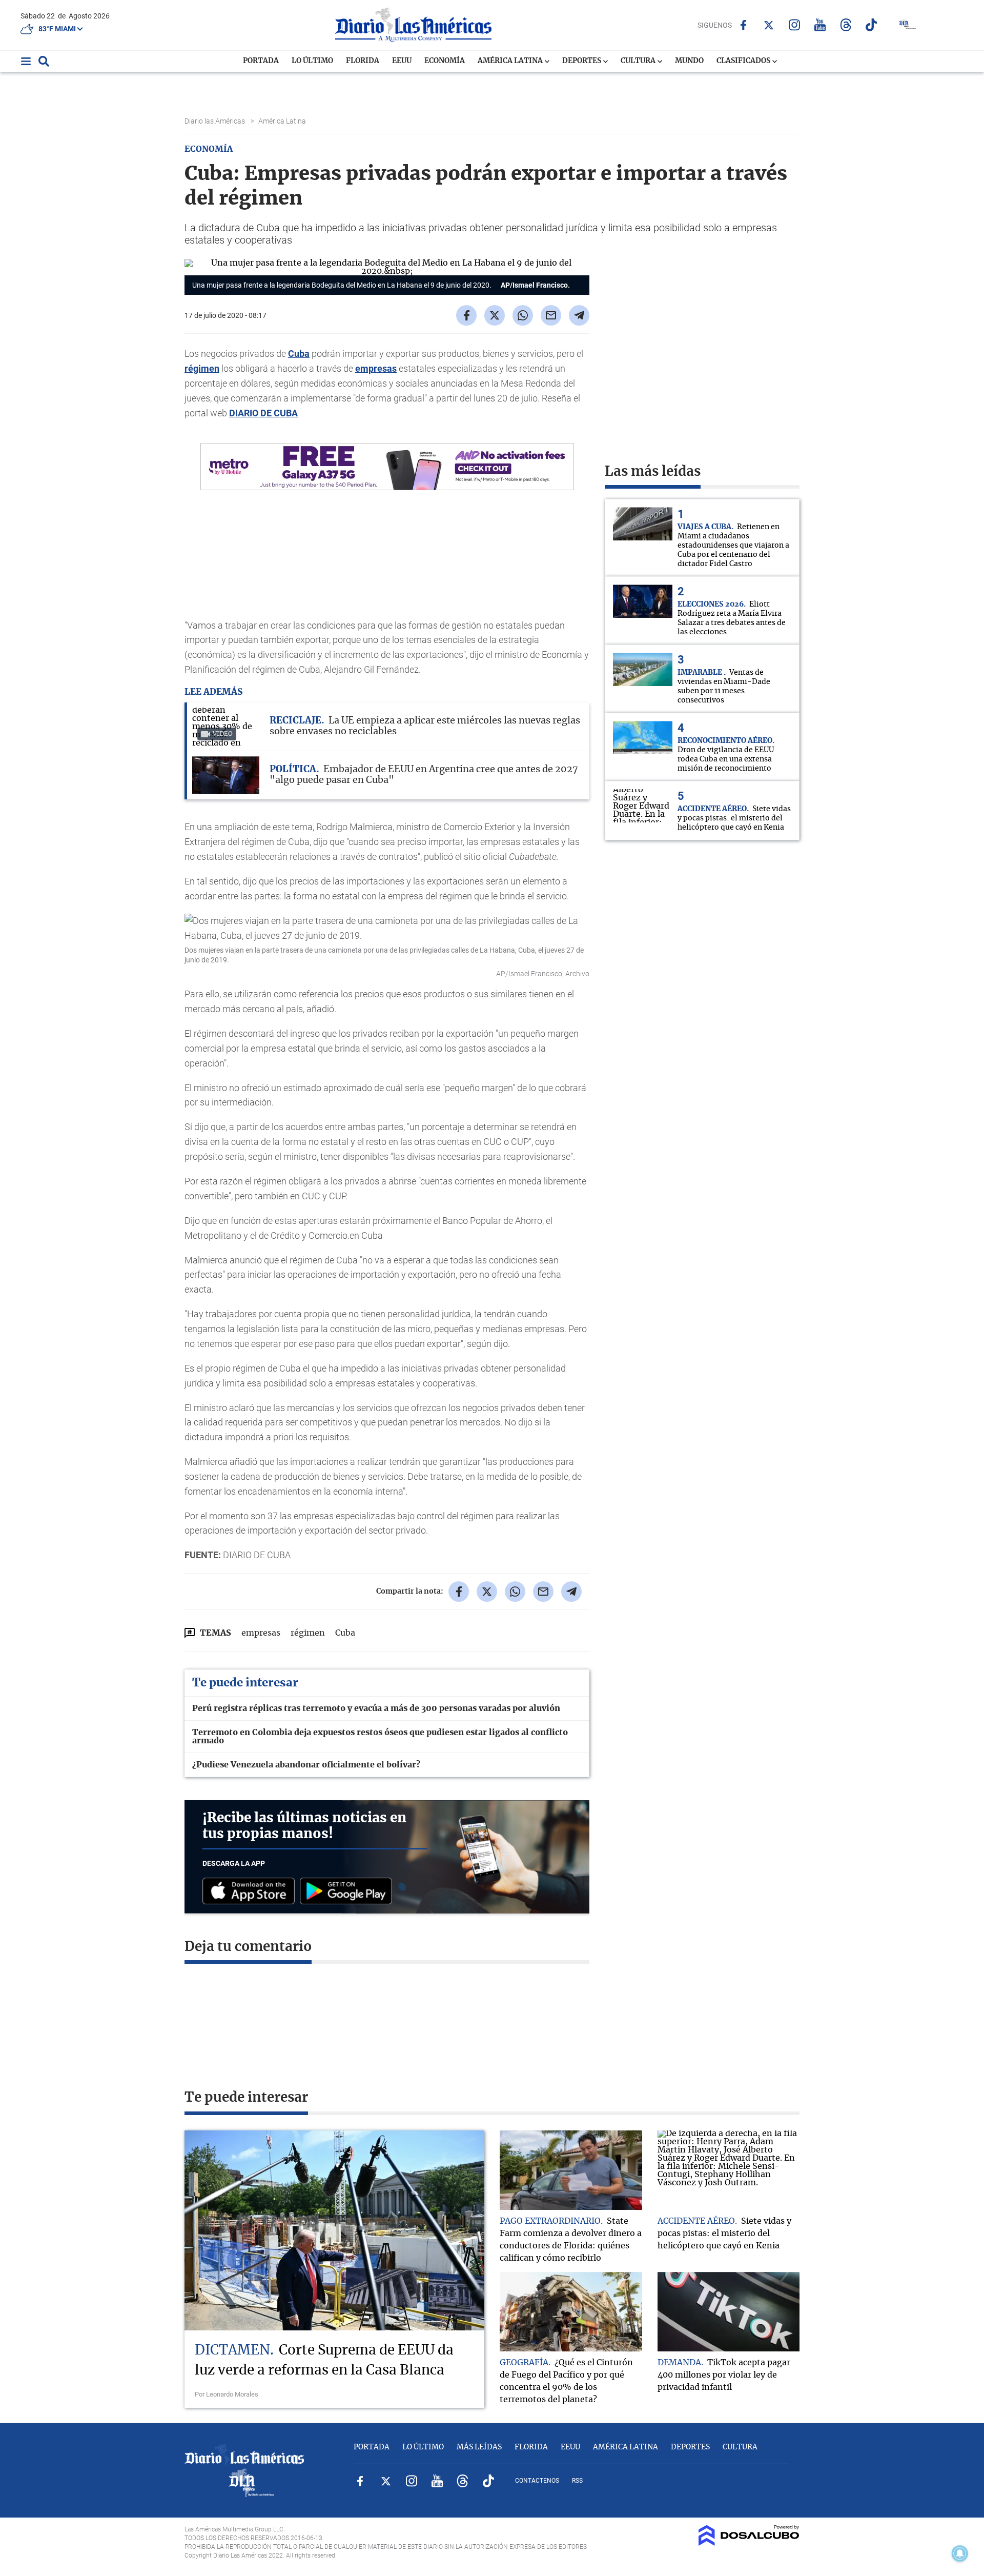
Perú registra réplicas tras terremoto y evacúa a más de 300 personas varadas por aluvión (376, 1708)
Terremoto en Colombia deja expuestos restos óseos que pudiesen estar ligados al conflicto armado (380, 1737)
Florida (363, 61)
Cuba (299, 354)
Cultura (639, 61)
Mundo (689, 61)
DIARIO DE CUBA (263, 413)
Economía (445, 61)
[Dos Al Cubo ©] (749, 2543)
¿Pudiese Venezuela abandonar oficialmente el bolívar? (306, 1765)
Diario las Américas (216, 121)
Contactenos (537, 2481)
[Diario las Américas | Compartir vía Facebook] (466, 315)
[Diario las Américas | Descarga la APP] (251, 1892)
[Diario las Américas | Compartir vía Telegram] (579, 315)
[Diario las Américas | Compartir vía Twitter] (495, 315)
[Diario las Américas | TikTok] (872, 25)
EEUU (402, 61)
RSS (577, 2481)
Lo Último (312, 61)
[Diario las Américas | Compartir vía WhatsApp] (523, 315)
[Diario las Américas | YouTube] (820, 25)
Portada (261, 61)
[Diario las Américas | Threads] (846, 25)
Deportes (582, 61)
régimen (202, 368)
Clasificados (744, 61)
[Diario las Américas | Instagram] (795, 25)
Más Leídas (479, 2447)
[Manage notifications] (960, 2553)
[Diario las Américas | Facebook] (743, 25)
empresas (376, 368)
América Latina (511, 61)
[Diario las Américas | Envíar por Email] (551, 315)
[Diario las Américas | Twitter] (769, 25)
